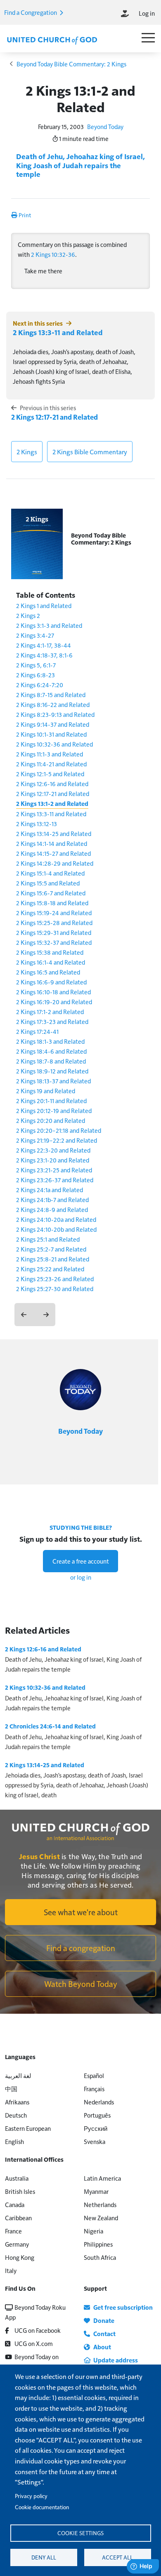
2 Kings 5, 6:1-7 (36, 665)
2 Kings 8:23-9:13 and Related (55, 714)
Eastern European (28, 2128)
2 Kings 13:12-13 (37, 823)
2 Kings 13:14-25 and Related (54, 833)
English (14, 2141)
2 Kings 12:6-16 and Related (52, 783)
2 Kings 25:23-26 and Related (55, 1279)
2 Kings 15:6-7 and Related (51, 893)
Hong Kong (20, 2257)
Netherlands (100, 2204)
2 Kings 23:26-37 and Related (55, 1180)
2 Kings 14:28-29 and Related (55, 863)
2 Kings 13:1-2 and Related (52, 803)
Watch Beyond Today (81, 1984)
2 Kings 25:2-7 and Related (51, 1249)
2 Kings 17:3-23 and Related (52, 1021)
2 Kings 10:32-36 (53, 254)
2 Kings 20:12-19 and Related (54, 1110)
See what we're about (81, 1912)
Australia (17, 2178)
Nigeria (94, 2231)
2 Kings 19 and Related (46, 1091)
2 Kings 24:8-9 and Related (52, 1209)
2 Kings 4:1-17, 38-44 (44, 645)
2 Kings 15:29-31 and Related (54, 932)
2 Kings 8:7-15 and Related (51, 694)
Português (97, 2115)
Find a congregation (81, 1948)
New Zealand (101, 2218)
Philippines (98, 2244)
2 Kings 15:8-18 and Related (52, 903)
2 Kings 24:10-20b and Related (56, 1229)
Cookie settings (80, 2533)
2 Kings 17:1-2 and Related (50, 1011)
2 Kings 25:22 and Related (50, 1269)
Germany (17, 2244)
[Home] (52, 40)
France (13, 2231)
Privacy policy (31, 2496)
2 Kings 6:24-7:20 (40, 685)
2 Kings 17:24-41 (37, 1031)
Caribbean (18, 2218)
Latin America (102, 2178)
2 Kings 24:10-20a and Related (56, 1219)
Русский (96, 2128)
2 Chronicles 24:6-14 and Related (50, 1726)
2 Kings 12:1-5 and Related (50, 774)
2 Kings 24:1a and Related (50, 1189)
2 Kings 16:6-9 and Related (51, 982)
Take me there (43, 271)
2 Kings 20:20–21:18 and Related (59, 1130)
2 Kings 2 (28, 615)
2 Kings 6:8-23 (36, 675)
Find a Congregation (31, 12)
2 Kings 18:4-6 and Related (51, 1051)
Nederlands (99, 2102)
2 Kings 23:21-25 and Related (54, 1170)
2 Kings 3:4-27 (35, 635)
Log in (147, 13)
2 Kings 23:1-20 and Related (53, 1160)
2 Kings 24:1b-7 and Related (52, 1199)
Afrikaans (17, 2102)
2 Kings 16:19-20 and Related (54, 1002)
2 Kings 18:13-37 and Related (53, 1081)
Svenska (95, 2141)
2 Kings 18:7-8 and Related (51, 1061)
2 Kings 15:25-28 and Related (54, 922)
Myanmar (96, 2191)
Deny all (44, 2557)
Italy (11, 2270)
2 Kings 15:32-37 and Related (54, 942)
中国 (11, 2089)
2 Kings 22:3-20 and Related (53, 1150)
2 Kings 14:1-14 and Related (52, 843)
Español (94, 2075)
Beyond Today (105, 126)
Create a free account (81, 1561)
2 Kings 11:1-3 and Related (50, 754)
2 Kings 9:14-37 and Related (53, 724)
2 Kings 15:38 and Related (50, 952)
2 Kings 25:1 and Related (48, 1239)
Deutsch (16, 2115)
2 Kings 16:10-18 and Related (53, 992)
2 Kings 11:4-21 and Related (51, 764)
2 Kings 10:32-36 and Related (54, 744)
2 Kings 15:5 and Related (48, 883)
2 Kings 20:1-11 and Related (51, 1100)
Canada (15, 2204)
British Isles (20, 2191)
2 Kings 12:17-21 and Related (54, 417)
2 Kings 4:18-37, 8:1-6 (44, 655)
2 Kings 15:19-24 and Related (54, 912)
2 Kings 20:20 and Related (51, 1120)
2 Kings (27, 452)
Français (94, 2089)
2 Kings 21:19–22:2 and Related (57, 1140)
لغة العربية (18, 2075)
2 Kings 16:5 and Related (48, 972)
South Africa (100, 2257)
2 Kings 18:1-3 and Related (50, 1041)
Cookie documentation (42, 2507)
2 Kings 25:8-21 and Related (53, 1259)
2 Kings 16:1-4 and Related (51, 962)
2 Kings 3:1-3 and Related (49, 625)
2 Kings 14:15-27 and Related (53, 853)
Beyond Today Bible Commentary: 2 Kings (71, 64)
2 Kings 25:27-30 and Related (55, 1288)
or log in (81, 1577)
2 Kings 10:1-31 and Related (51, 734)
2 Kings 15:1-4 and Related (50, 873)
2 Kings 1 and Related (44, 605)
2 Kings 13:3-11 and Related (58, 332)
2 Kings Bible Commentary (90, 452)
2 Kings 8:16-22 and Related (53, 704)
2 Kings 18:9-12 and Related (52, 1071)
